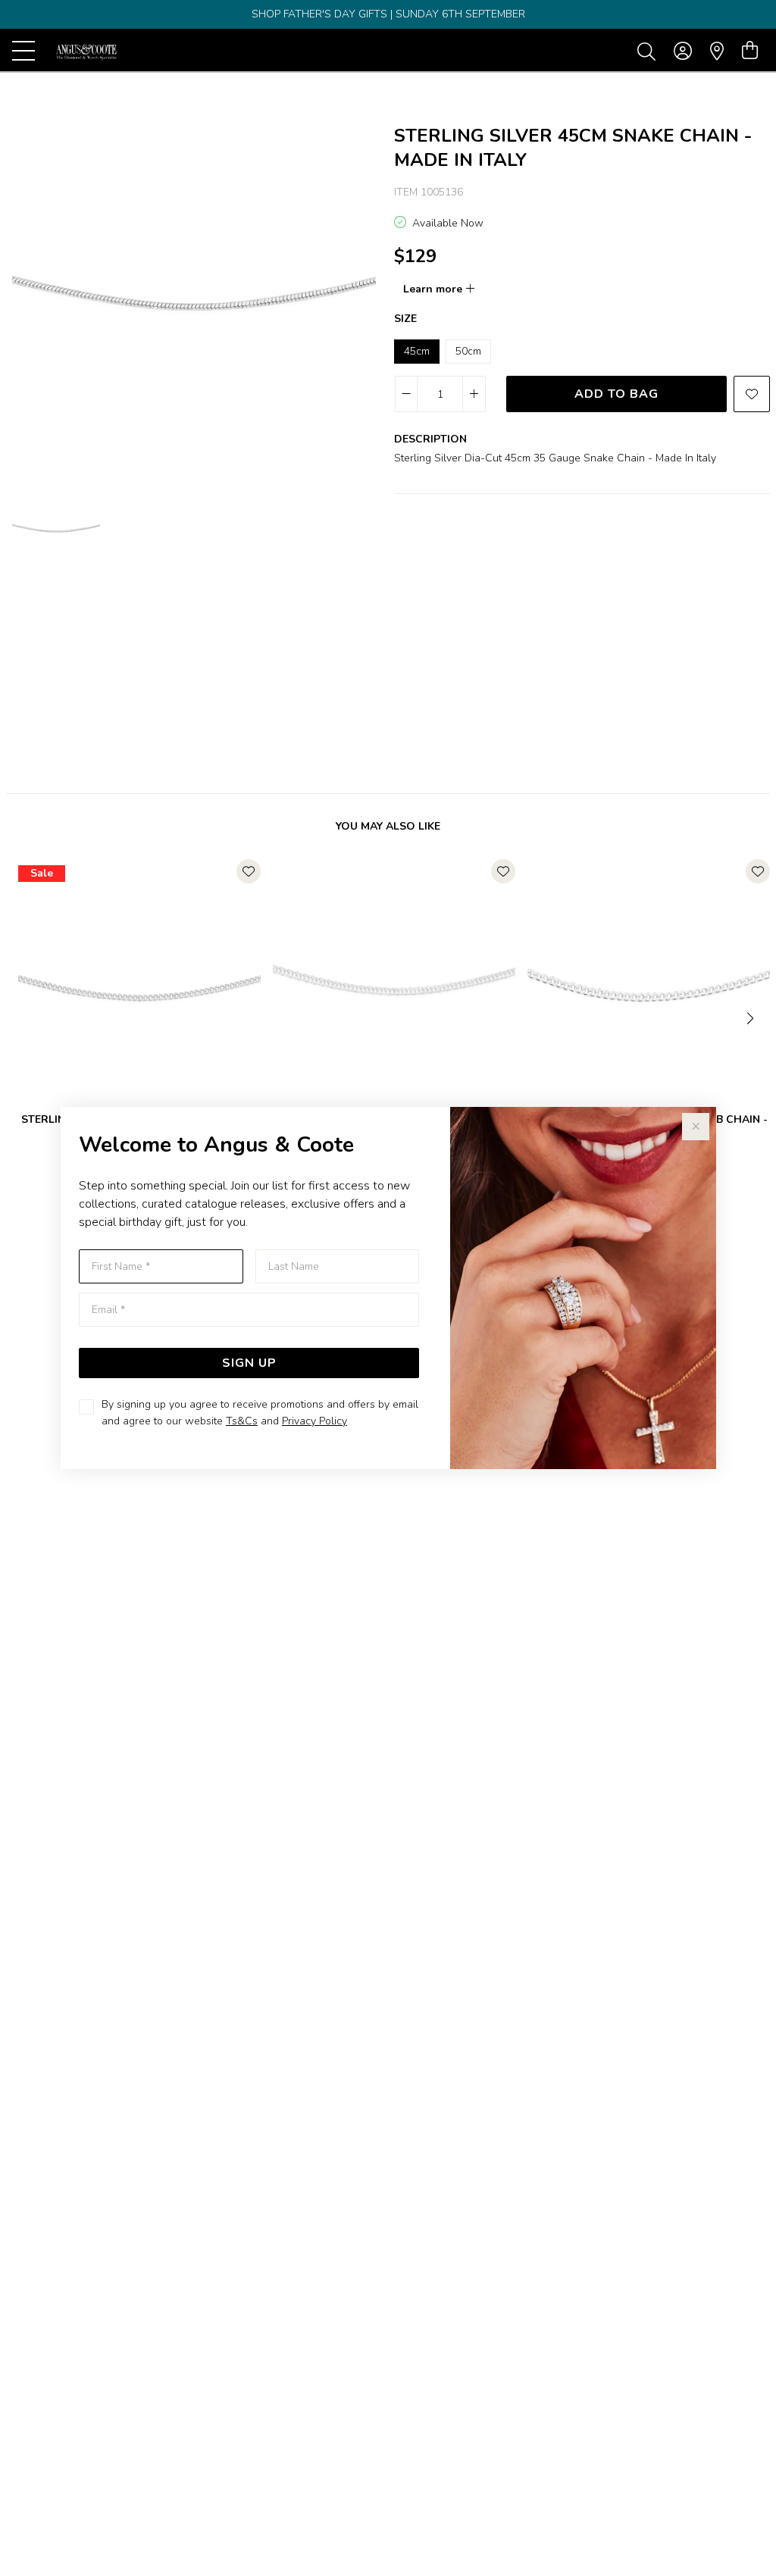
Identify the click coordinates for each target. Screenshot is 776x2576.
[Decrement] (407, 394)
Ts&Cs (242, 1421)
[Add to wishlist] (752, 394)
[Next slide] (752, 1017)
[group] (388, 14)
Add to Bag (616, 394)
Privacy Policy (314, 1421)
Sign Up (249, 1363)
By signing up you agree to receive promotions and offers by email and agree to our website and (260, 1413)
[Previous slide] (24, 1017)
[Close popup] (696, 1127)
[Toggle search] (649, 51)
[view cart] (750, 51)
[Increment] (474, 394)
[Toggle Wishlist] (249, 871)
